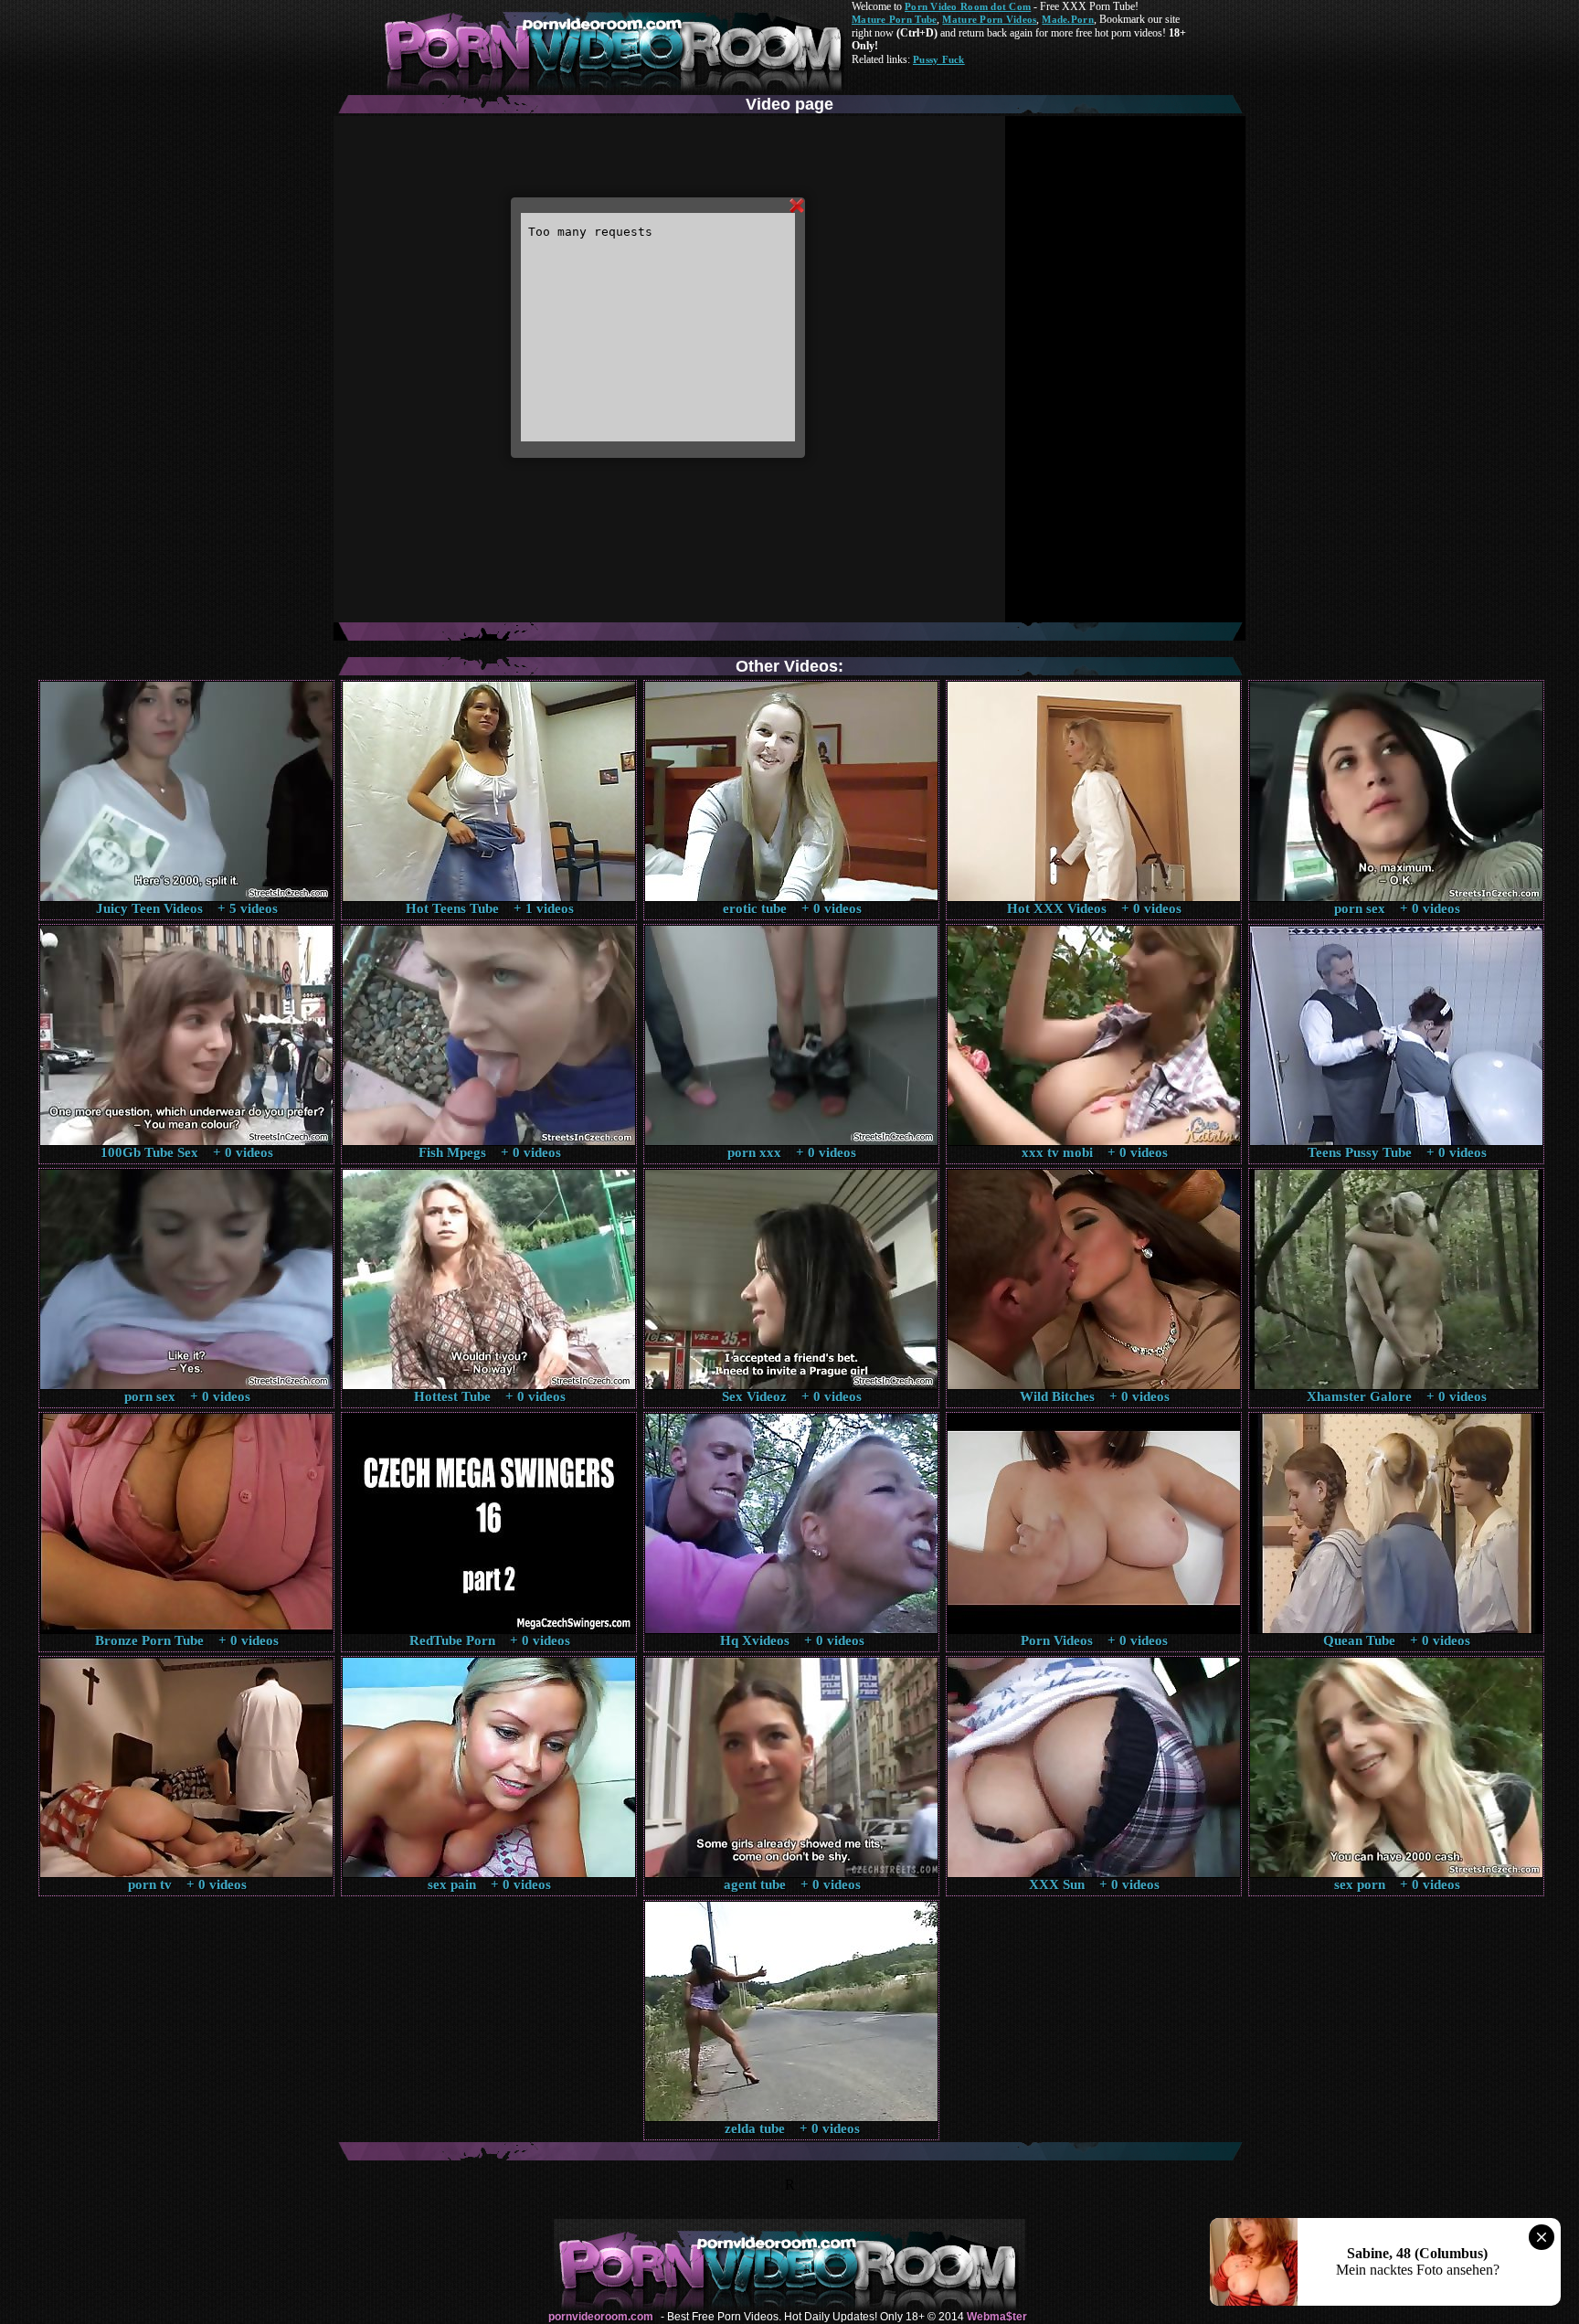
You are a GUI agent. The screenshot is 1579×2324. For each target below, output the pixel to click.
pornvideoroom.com (601, 2317)
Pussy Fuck (939, 59)
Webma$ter (997, 2317)
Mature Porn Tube (894, 19)
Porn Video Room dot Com (968, 6)
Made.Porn (1067, 19)
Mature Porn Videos (989, 19)
